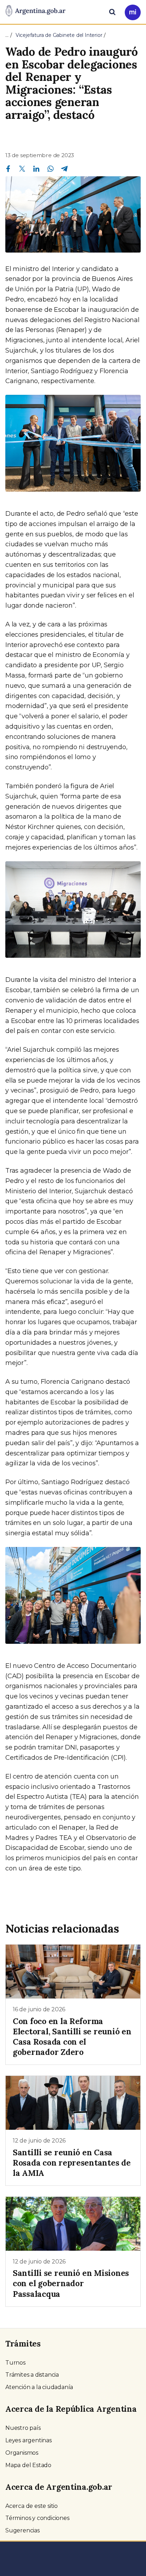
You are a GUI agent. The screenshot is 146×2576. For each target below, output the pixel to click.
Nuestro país (23, 2428)
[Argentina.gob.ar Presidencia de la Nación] (35, 11)
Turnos (15, 2363)
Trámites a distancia (32, 2375)
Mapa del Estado (28, 2465)
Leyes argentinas (29, 2440)
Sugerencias (23, 2530)
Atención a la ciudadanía (39, 2387)
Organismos (22, 2453)
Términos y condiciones (37, 2518)
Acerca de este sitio (32, 2506)
